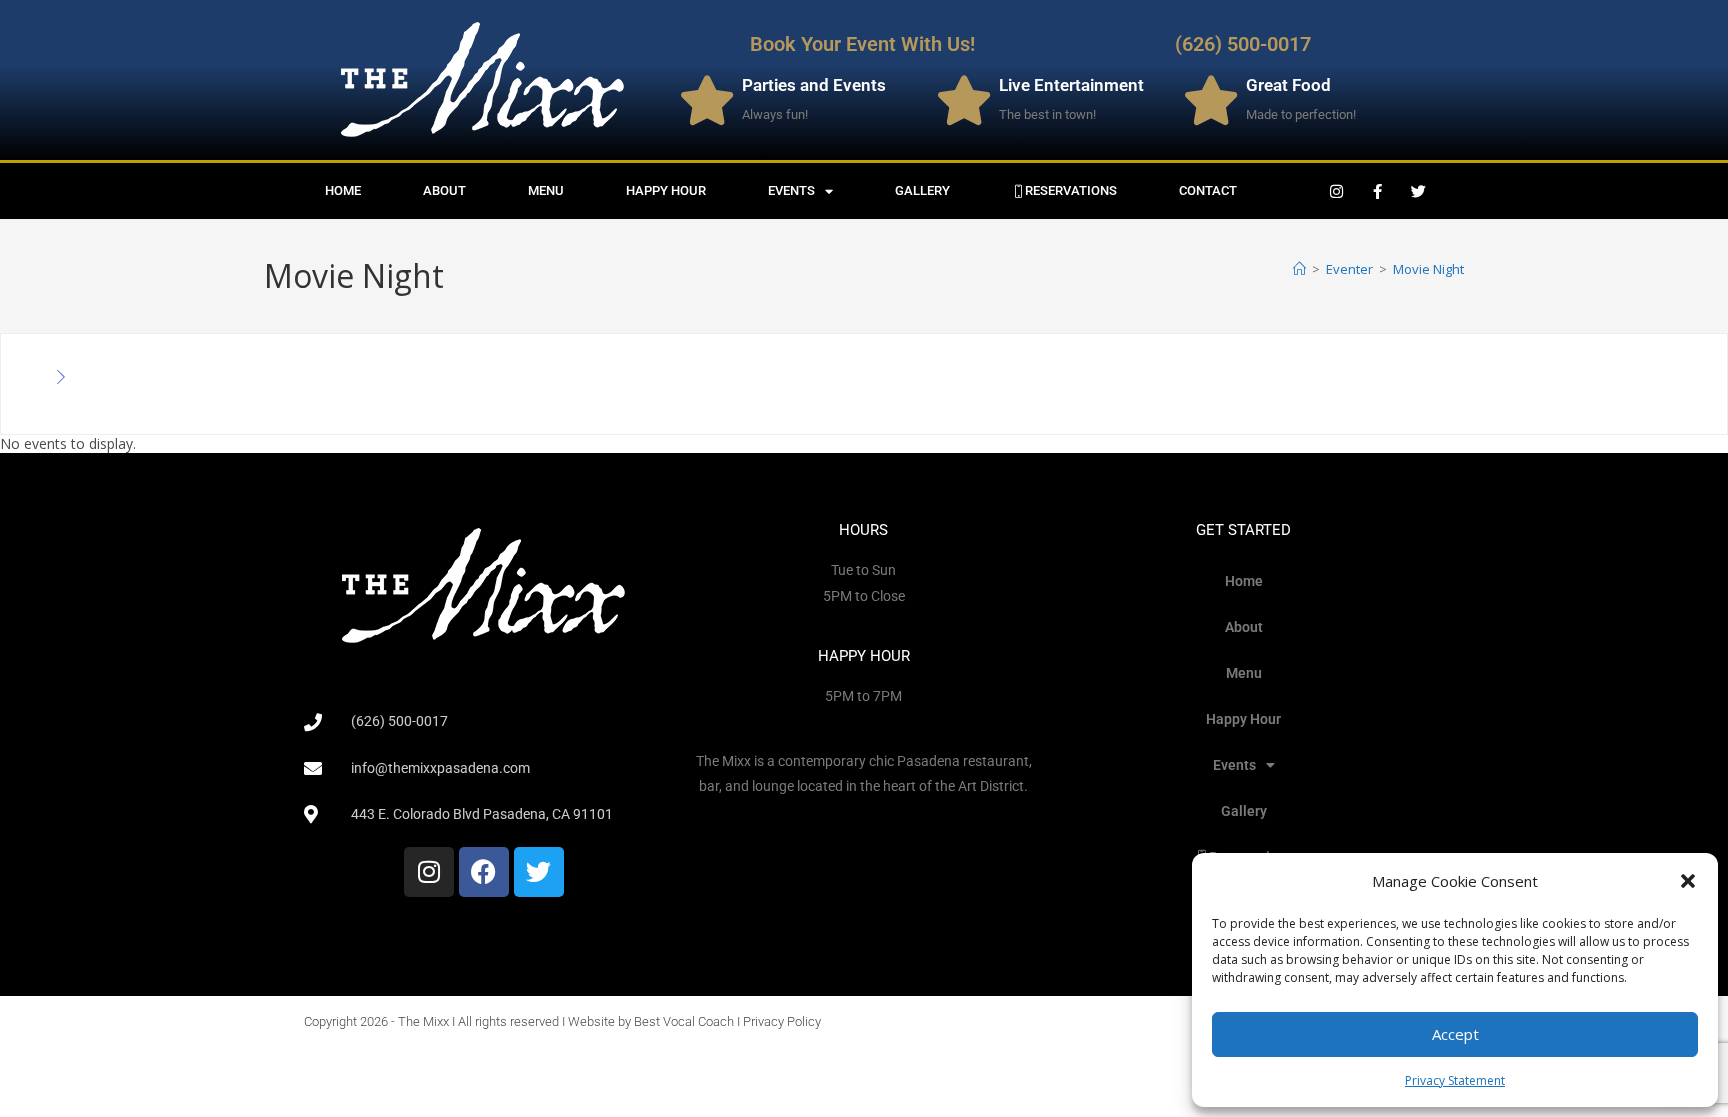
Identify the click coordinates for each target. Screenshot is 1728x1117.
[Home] (1299, 269)
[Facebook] (484, 872)
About (444, 190)
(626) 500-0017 (1243, 44)
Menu (546, 190)
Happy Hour (666, 190)
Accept (1455, 1034)
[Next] (61, 378)
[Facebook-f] (1378, 191)
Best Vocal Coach (684, 1021)
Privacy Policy (782, 1021)
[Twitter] (1419, 191)
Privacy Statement (1455, 1080)
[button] (1688, 881)
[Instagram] (1337, 191)
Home (343, 190)
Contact (1208, 190)
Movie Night (1428, 269)
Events (791, 190)
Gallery (922, 190)
